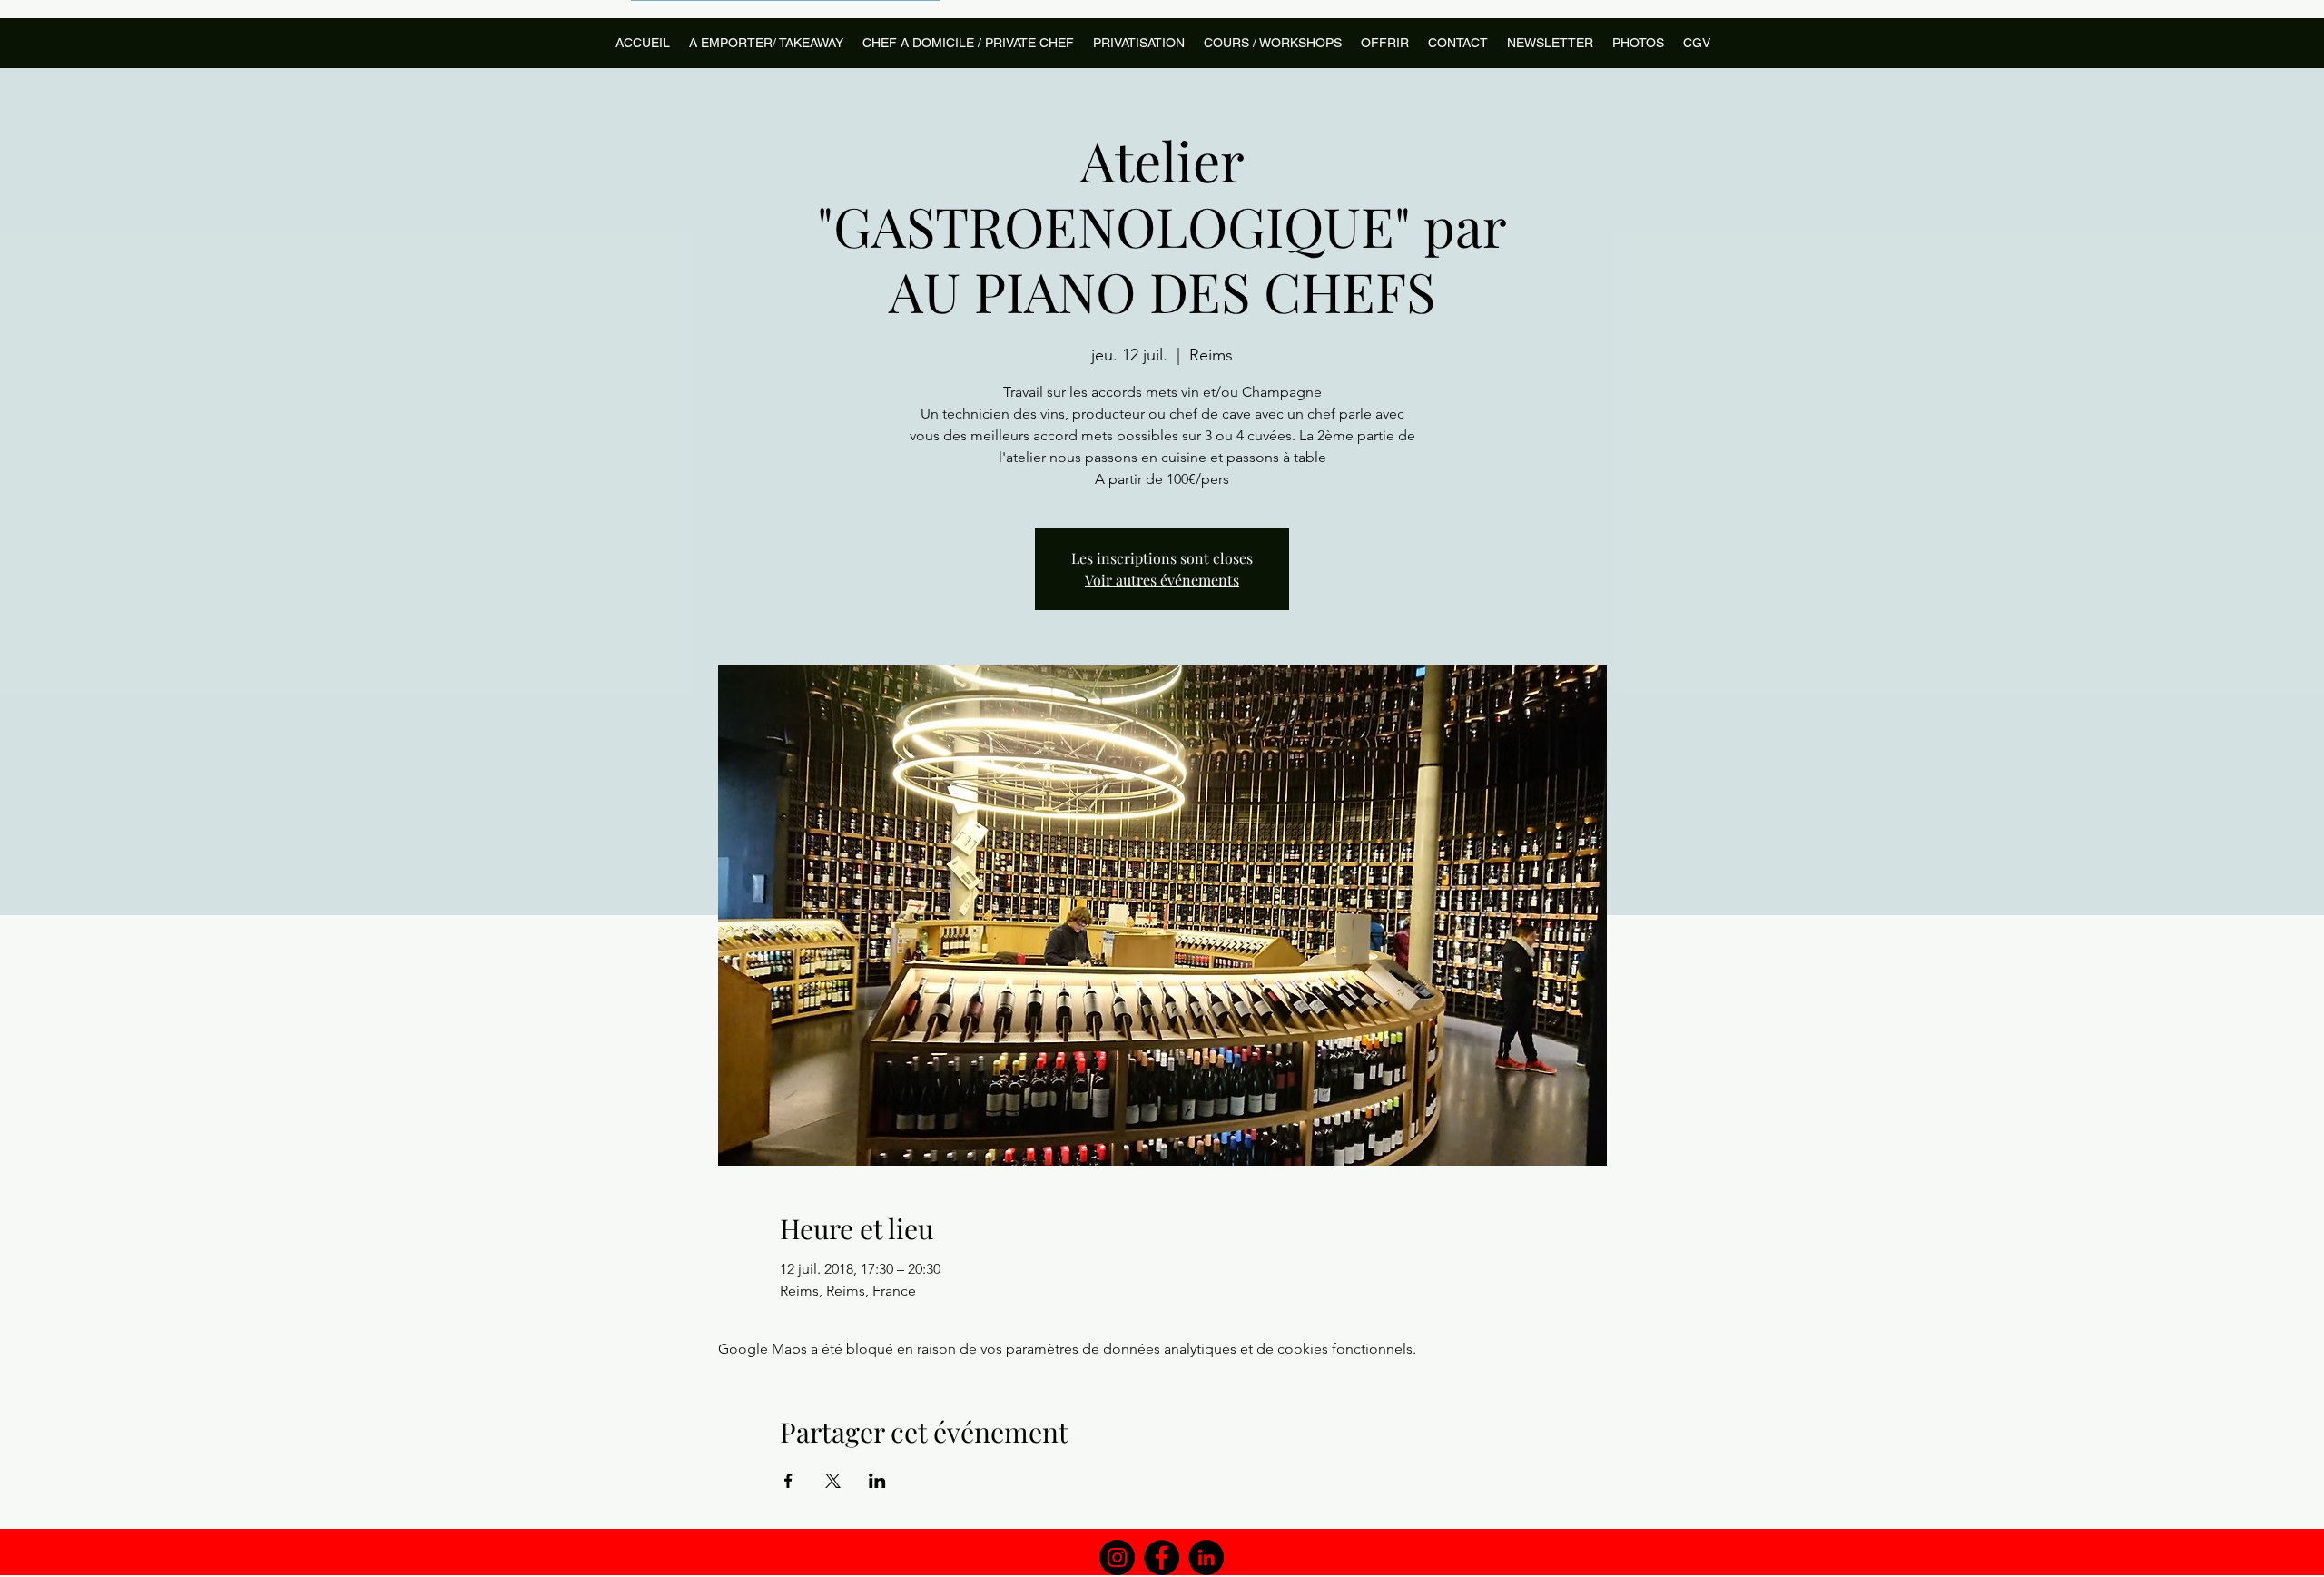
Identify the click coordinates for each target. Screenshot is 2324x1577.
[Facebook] (1162, 1557)
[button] (1272, 43)
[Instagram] (1117, 1557)
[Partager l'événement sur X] (833, 1481)
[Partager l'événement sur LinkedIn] (877, 1481)
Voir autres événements (1162, 580)
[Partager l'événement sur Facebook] (788, 1481)
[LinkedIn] (1206, 1557)
